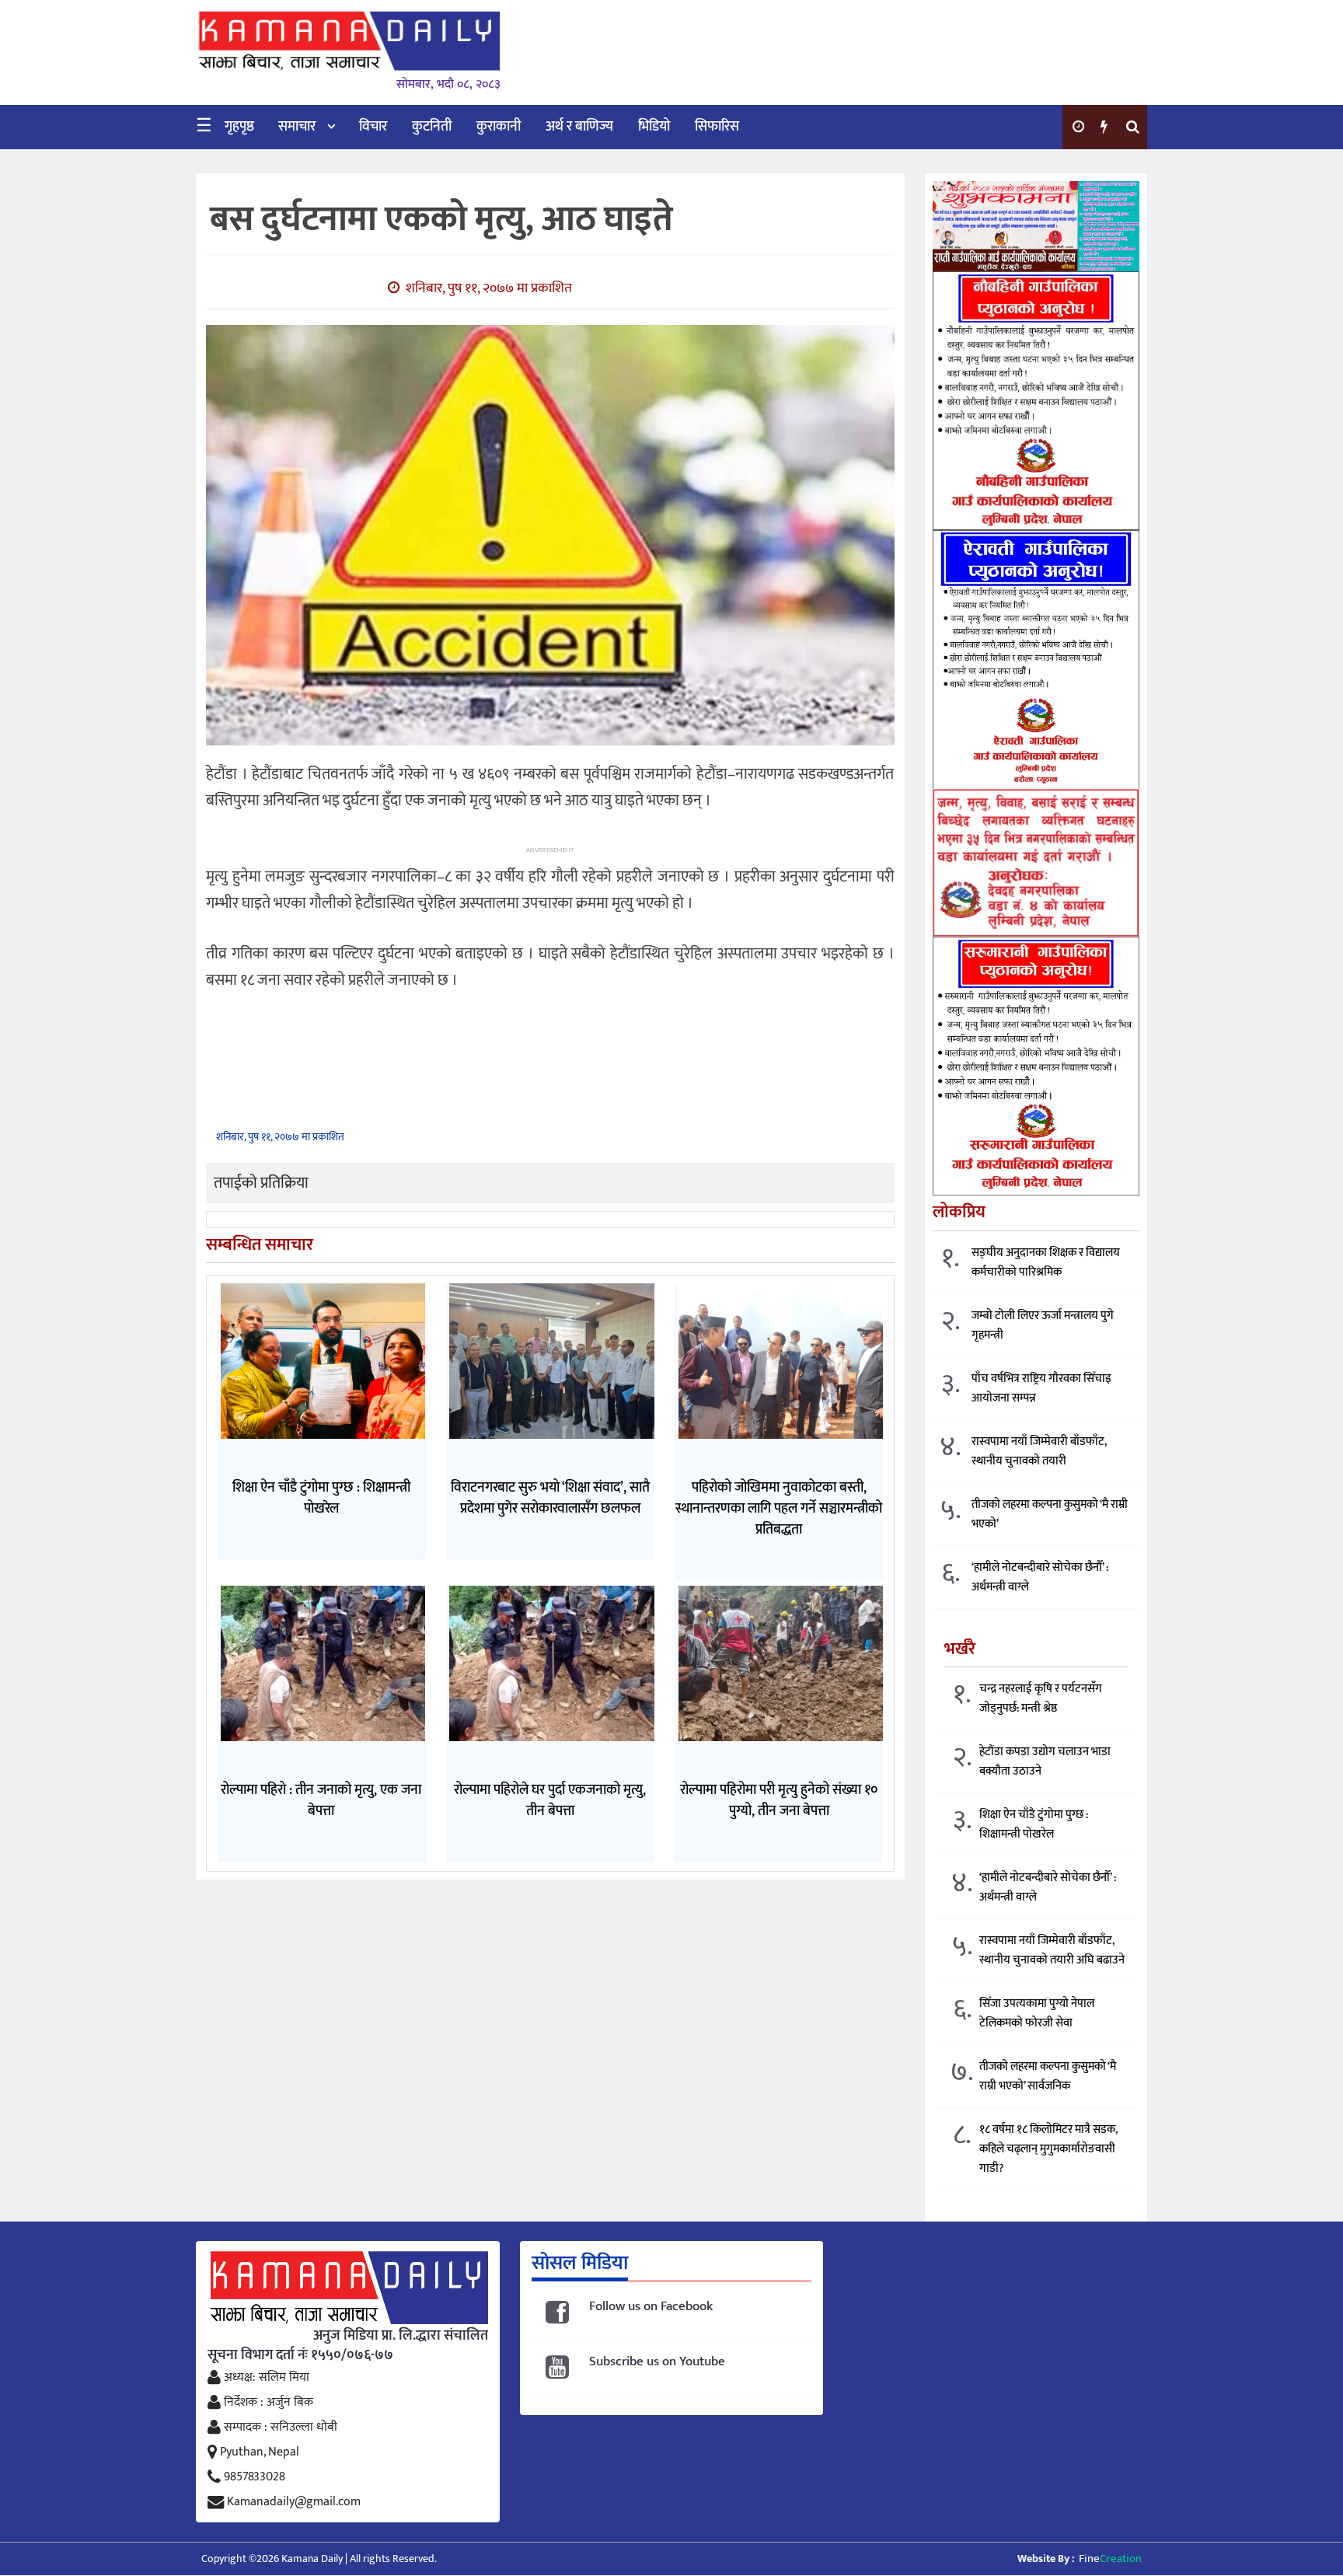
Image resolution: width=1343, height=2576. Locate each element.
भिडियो (654, 127)
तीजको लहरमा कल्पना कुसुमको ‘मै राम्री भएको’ (1050, 1514)
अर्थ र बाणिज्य (579, 127)
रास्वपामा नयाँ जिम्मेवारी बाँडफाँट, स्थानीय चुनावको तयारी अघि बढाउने (1052, 1950)
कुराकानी (499, 127)
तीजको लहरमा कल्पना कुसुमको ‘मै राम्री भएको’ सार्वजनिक (1048, 2076)
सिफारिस (717, 127)
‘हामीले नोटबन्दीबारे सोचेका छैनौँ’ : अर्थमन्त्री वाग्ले (1040, 1577)
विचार (373, 127)
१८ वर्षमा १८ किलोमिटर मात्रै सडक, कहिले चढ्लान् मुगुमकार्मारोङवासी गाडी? (1048, 2149)
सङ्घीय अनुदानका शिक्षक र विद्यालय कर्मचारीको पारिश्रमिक (1046, 1262)
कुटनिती (432, 127)
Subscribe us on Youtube (657, 2362)
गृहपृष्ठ (239, 127)
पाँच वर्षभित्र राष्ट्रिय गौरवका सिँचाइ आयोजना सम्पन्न (1041, 1388)
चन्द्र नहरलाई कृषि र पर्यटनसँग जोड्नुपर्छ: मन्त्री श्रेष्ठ (1041, 1698)
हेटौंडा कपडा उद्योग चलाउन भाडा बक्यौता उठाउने (1045, 1761)
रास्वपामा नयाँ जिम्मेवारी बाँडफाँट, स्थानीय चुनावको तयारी (1039, 1451)
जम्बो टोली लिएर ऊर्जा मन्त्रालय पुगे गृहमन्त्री (1043, 1325)
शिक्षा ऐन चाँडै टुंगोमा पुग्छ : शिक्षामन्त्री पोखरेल (1034, 1824)
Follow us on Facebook (651, 2307)
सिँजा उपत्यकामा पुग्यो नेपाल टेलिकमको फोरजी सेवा (1037, 2013)
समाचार (297, 127)
